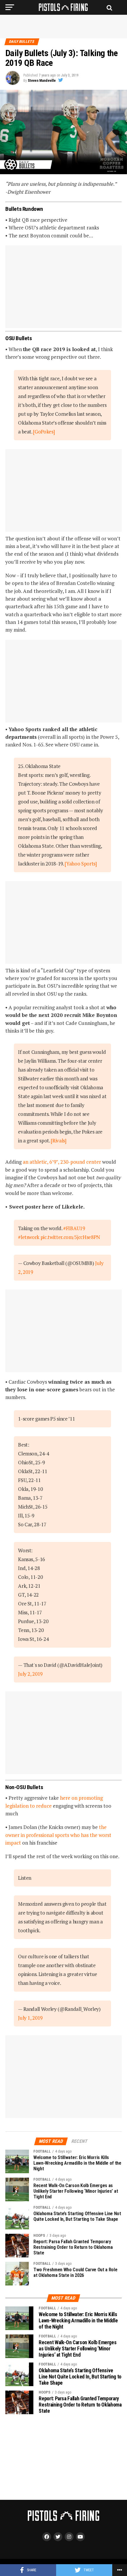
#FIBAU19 (74, 1228)
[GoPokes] (44, 432)
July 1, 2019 (30, 2018)
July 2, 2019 (30, 1674)
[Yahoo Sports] (81, 864)
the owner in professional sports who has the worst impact (58, 1835)
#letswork (29, 1237)
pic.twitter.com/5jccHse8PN (70, 1237)
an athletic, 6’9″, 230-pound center (62, 1162)
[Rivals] (58, 1141)
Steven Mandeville (42, 81)
